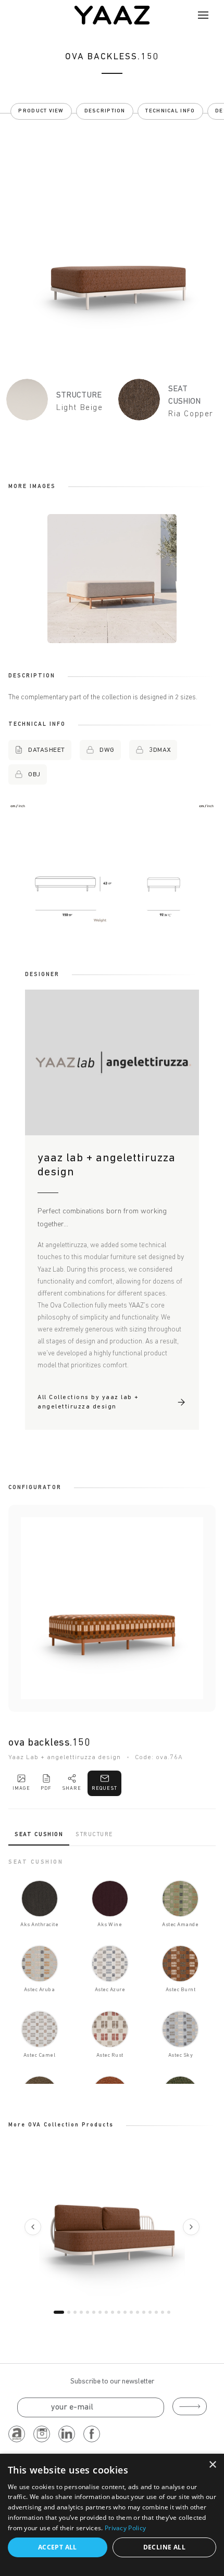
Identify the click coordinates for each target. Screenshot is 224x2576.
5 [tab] (88, 2312)
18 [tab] (169, 2312)
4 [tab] (81, 2312)
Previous (33, 2227)
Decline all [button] (164, 2547)
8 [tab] (106, 2312)
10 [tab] (119, 2312)
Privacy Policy (125, 2528)
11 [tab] (125, 2312)
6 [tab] (94, 2312)
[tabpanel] (112, 1971)
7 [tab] (100, 2312)
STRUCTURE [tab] (94, 1835)
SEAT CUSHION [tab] (39, 1835)
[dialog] (112, 2515)
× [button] (212, 2465)
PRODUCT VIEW (41, 111)
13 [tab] (138, 2312)
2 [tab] (69, 2312)
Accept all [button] (58, 2547)
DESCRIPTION (105, 111)
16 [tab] (156, 2312)
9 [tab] (113, 2312)
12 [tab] (131, 2312)
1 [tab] (59, 2312)
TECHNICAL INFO (170, 111)
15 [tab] (150, 2312)
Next (191, 2227)
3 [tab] (75, 2312)
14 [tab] (144, 2312)
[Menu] (203, 15)
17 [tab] (163, 2312)
